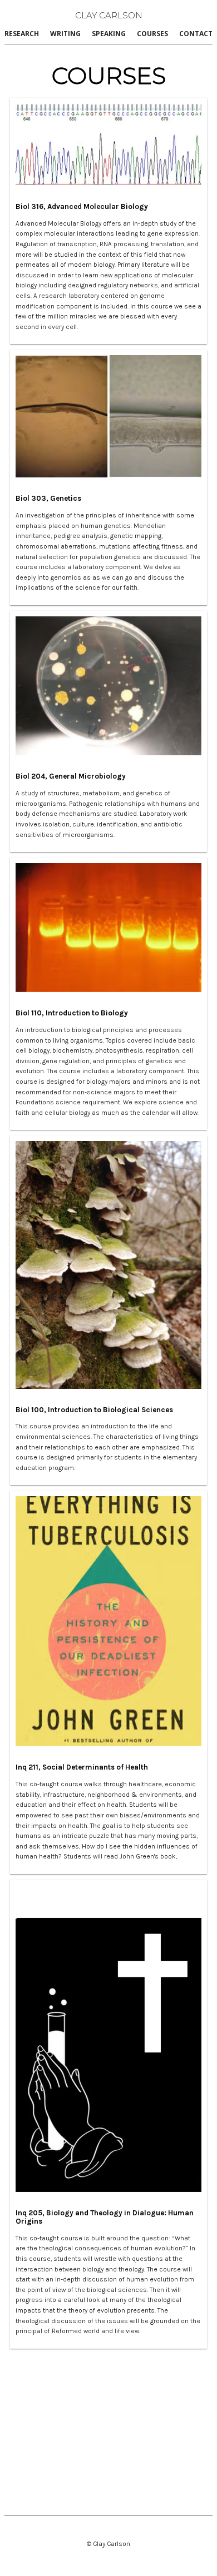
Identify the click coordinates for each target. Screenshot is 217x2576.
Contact (196, 34)
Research (22, 34)
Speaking (109, 34)
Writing (65, 34)
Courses (152, 34)
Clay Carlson (109, 15)
